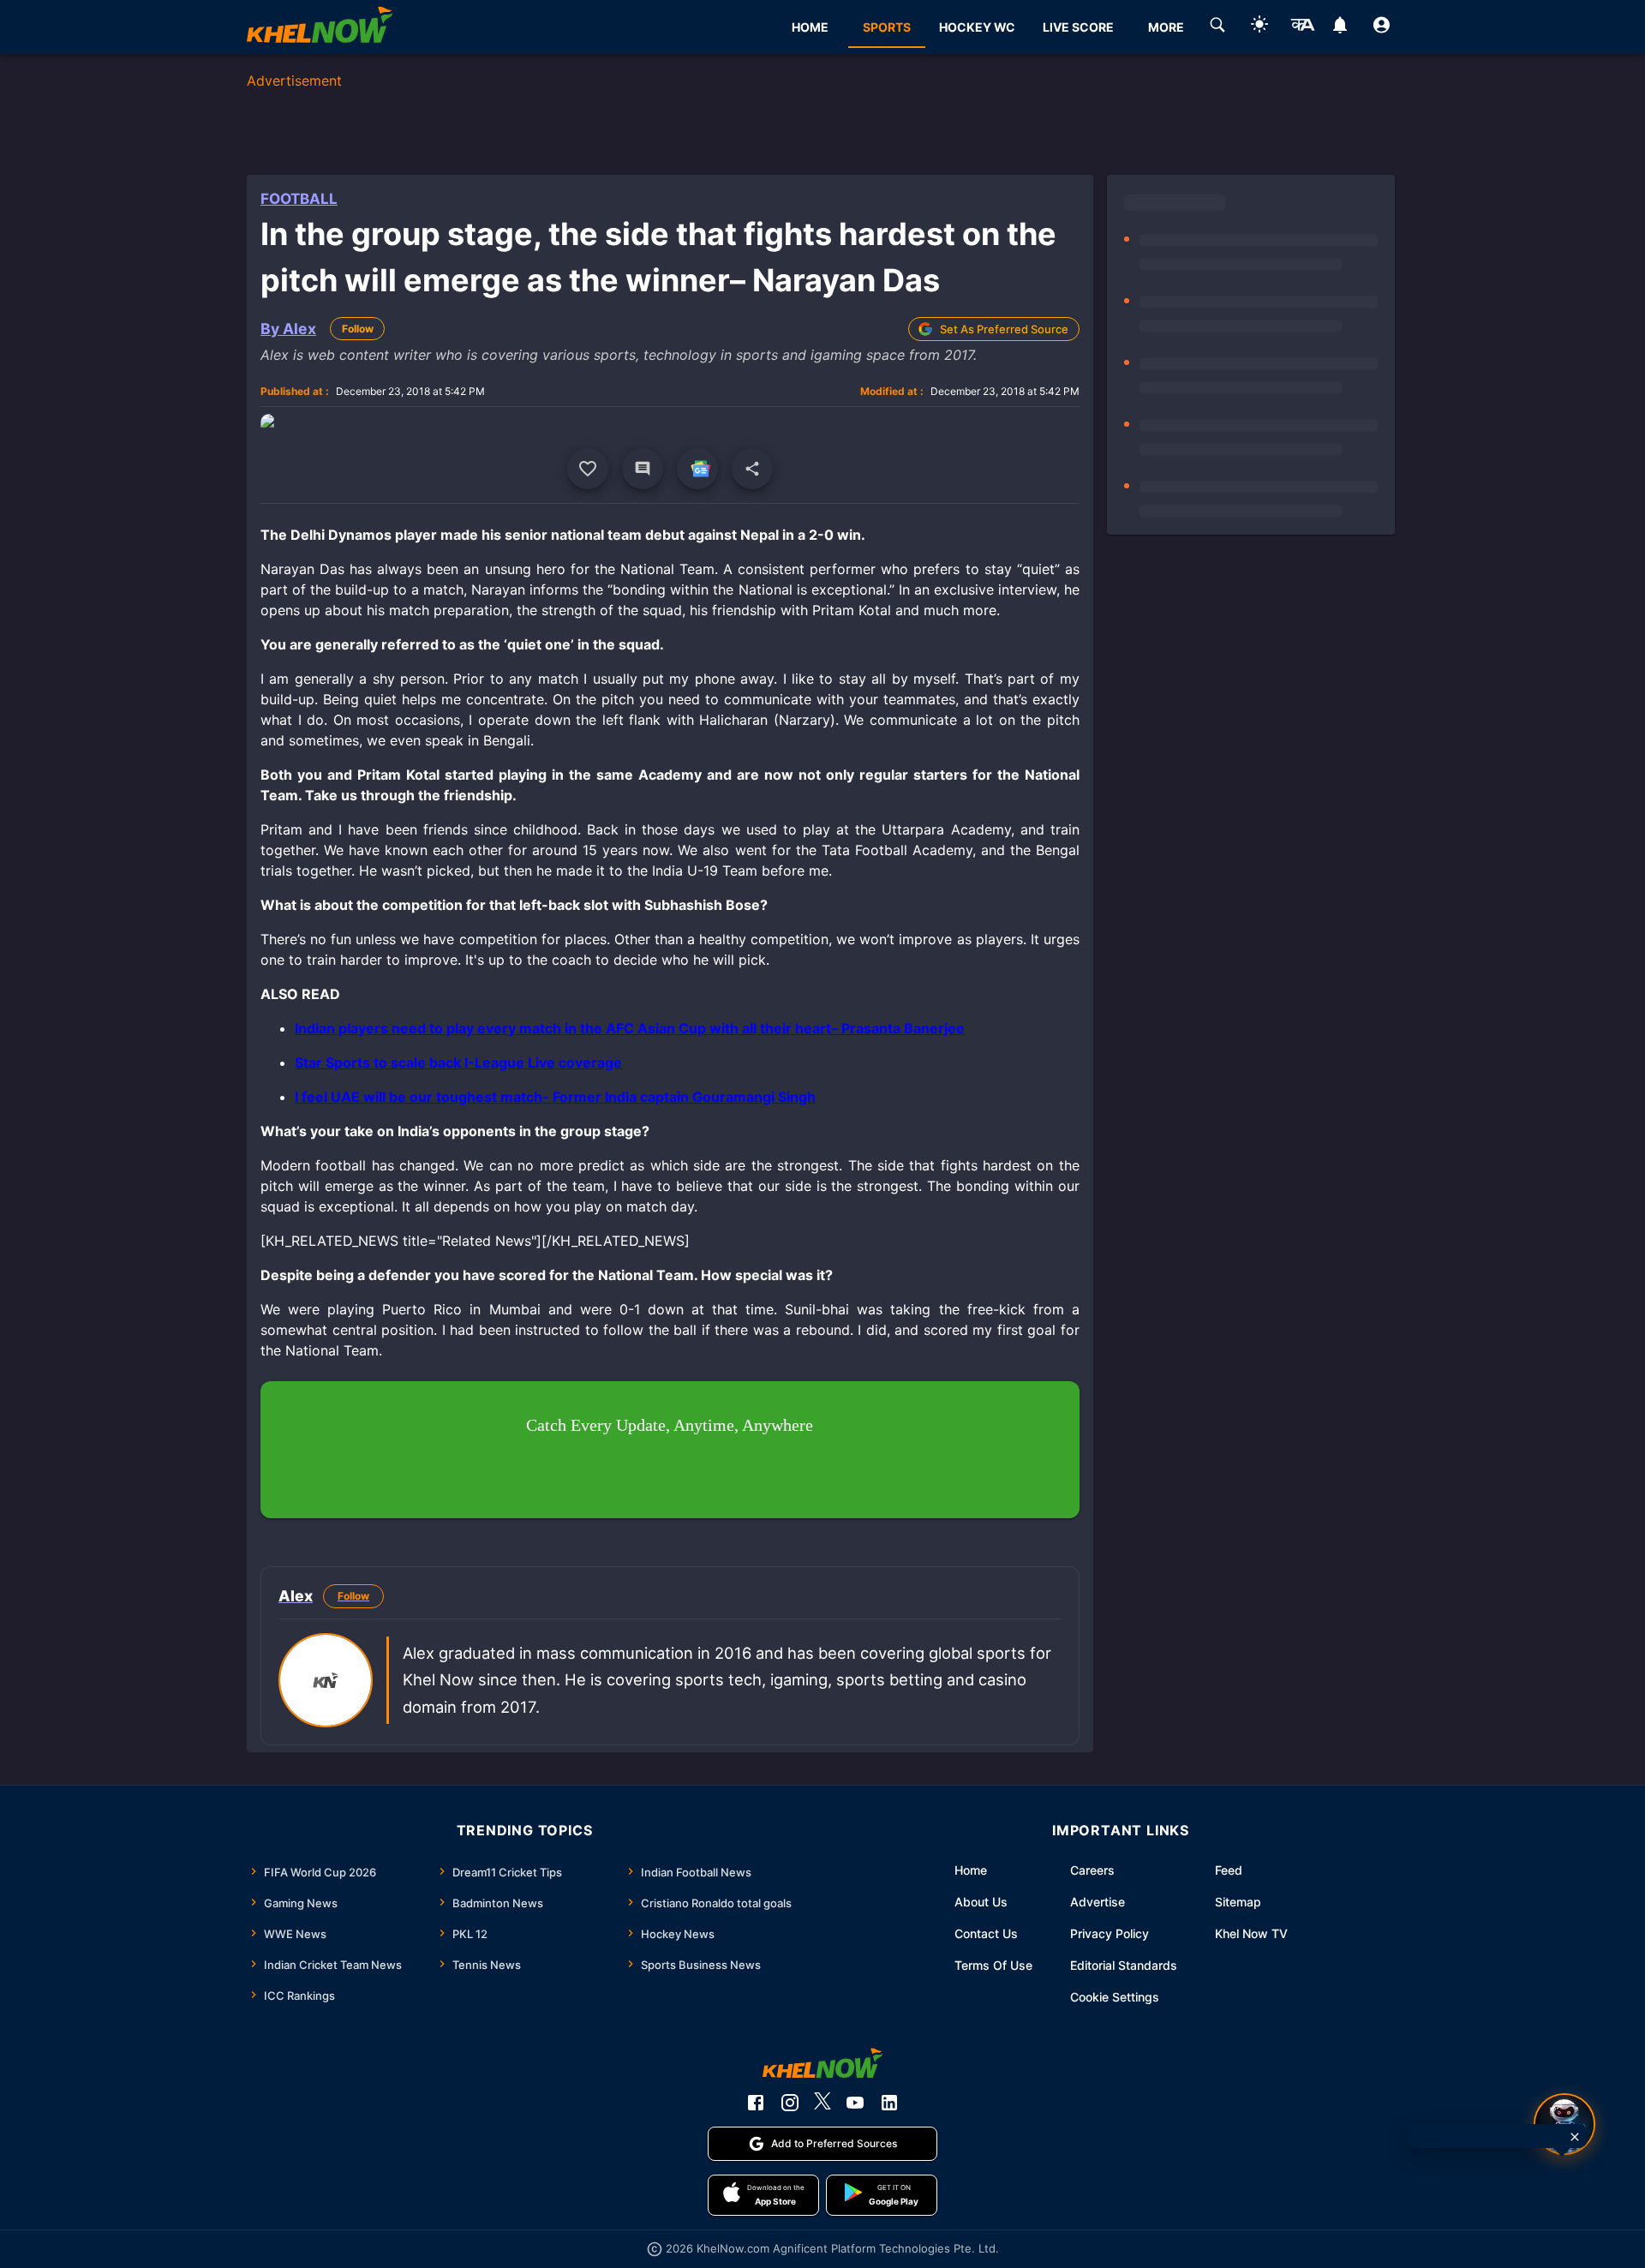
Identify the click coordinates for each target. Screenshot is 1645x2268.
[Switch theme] (1259, 27)
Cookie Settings (1115, 1997)
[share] (752, 469)
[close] (1575, 2137)
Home (971, 1870)
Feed (1229, 1870)
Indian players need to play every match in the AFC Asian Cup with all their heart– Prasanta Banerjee (630, 1028)
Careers (1092, 1870)
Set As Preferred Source (1004, 329)
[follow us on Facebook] (756, 2103)
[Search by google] (1217, 27)
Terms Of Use (993, 1965)
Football (299, 199)
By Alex (288, 329)
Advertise (1098, 1902)
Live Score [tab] (1078, 27)
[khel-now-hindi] (1302, 27)
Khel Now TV (1251, 1933)
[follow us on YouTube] (855, 2103)
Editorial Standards (1124, 1965)
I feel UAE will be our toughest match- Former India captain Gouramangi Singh (555, 1097)
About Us (981, 1902)
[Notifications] (1340, 27)
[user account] (1382, 27)
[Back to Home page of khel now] (320, 27)
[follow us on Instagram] (790, 2103)
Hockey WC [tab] (977, 27)
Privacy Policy (1110, 1933)
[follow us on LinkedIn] (889, 2103)
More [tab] (1166, 27)
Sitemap (1238, 1902)
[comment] (643, 469)
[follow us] (697, 469)
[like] (588, 469)
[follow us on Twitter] (822, 2103)
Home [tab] (810, 27)
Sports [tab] (887, 27)
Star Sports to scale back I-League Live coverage (458, 1062)
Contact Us (986, 1933)
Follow (358, 329)
